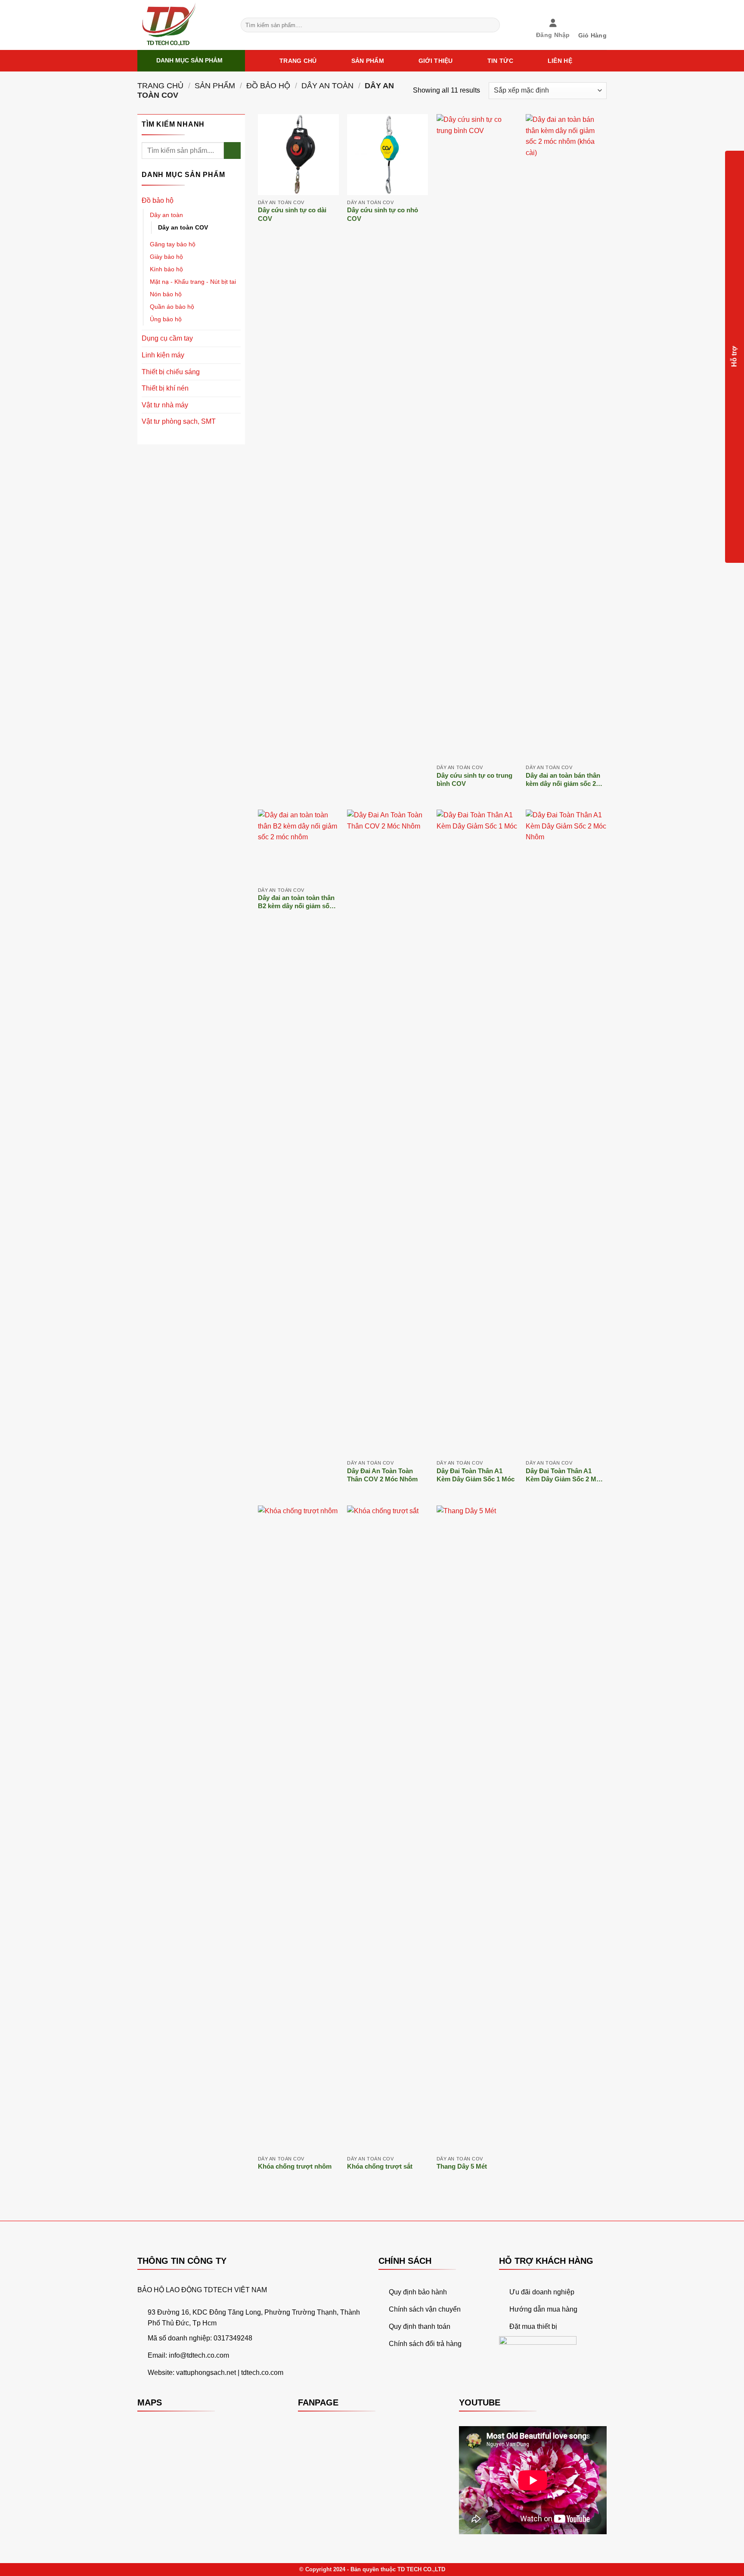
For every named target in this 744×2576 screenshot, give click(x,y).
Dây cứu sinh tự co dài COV (292, 214)
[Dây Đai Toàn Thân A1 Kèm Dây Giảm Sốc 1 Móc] (477, 1133)
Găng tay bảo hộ (173, 244)
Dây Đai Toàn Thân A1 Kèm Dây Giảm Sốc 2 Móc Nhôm (565, 1476)
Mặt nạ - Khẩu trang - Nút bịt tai (193, 282)
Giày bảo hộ (166, 257)
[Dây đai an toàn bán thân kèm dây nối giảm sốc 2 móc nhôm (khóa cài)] (566, 437)
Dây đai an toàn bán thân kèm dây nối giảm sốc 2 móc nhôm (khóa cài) (563, 780)
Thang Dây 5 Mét (462, 2166)
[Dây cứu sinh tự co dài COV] (298, 155)
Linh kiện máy (163, 355)
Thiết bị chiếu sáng (171, 372)
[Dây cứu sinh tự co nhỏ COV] (387, 155)
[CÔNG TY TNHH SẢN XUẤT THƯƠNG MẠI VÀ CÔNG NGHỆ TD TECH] (183, 25)
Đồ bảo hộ (268, 85)
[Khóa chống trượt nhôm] (298, 1828)
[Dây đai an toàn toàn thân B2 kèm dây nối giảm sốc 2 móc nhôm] (298, 846)
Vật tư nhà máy (165, 405)
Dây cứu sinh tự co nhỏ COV (383, 214)
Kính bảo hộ (166, 269)
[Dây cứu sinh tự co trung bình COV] (477, 437)
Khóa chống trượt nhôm (295, 2166)
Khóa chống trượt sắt (380, 2166)
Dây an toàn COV (183, 227)
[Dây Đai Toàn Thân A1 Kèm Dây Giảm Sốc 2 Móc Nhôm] (566, 1133)
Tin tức (500, 61)
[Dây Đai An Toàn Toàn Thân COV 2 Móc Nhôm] (387, 1133)
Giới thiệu (436, 61)
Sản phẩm (368, 61)
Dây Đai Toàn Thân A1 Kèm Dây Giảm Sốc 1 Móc (476, 1475)
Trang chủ (298, 61)
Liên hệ (560, 61)
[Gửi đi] (492, 25)
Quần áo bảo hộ (172, 307)
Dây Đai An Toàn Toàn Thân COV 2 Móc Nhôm (382, 1475)
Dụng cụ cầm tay (167, 338)
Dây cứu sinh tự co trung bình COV (474, 780)
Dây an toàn (327, 85)
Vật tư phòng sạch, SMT (179, 421)
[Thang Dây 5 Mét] (477, 1828)
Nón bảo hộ (166, 294)
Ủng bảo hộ (166, 319)
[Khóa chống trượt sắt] (387, 1828)
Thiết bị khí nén (165, 388)
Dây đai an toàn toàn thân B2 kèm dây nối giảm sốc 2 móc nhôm (298, 902)
